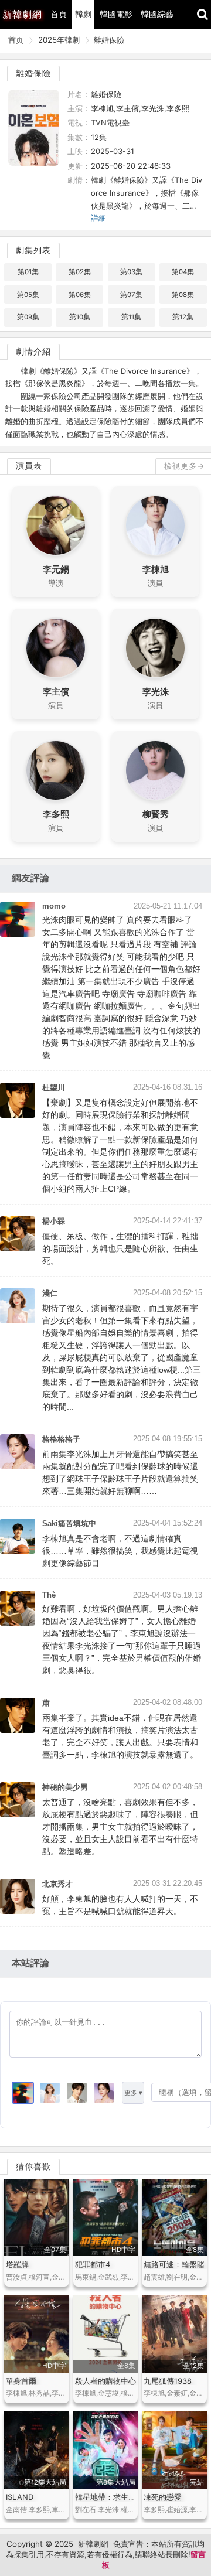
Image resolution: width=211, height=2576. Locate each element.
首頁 (59, 14)
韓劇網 (22, 14)
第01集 (28, 272)
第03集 (131, 272)
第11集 (131, 317)
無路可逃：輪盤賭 (174, 2264)
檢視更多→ (184, 466)
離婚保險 (109, 40)
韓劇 (83, 14)
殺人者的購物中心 (105, 2381)
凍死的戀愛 (163, 2497)
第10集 (80, 317)
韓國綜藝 (157, 14)
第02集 (80, 272)
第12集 (183, 317)
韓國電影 (116, 14)
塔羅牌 (17, 2264)
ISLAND (20, 2497)
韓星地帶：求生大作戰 (113, 2497)
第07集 (131, 295)
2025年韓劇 (59, 40)
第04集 (183, 272)
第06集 (80, 295)
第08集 (183, 295)
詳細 (98, 218)
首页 (16, 40)
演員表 (29, 466)
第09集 (28, 317)
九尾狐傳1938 (168, 2381)
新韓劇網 (93, 2544)
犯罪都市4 (93, 2264)
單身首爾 (21, 2381)
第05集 (28, 295)
